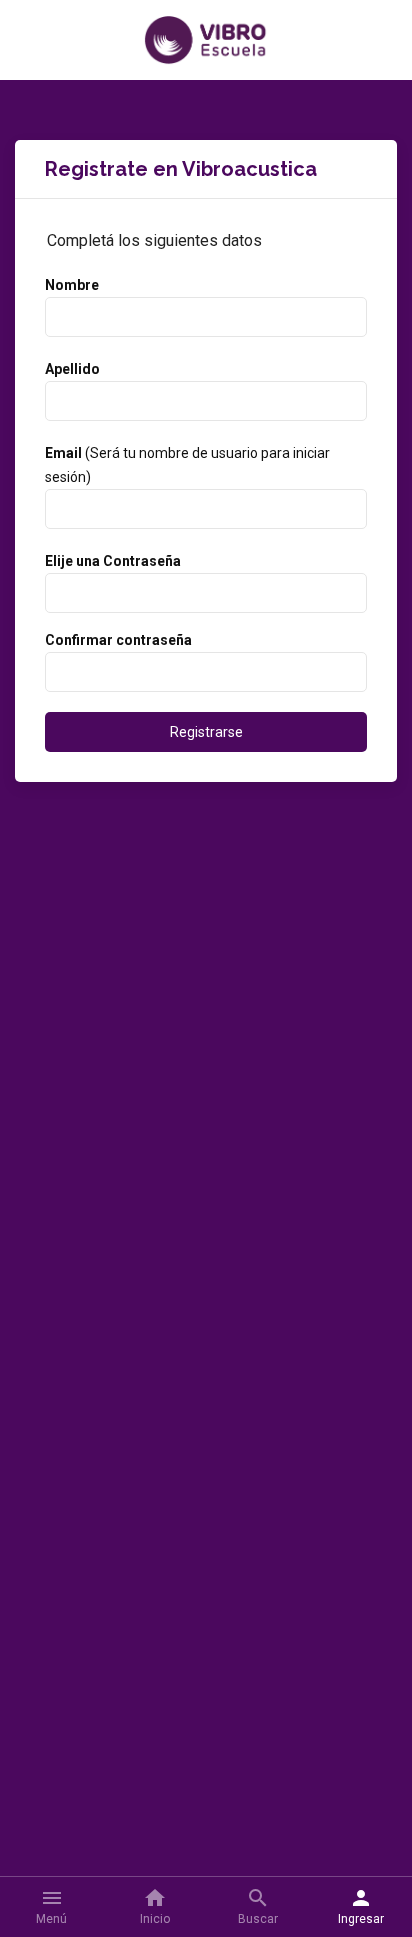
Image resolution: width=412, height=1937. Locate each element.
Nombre (72, 285)
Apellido (72, 369)
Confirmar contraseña (118, 640)
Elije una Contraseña (113, 561)
